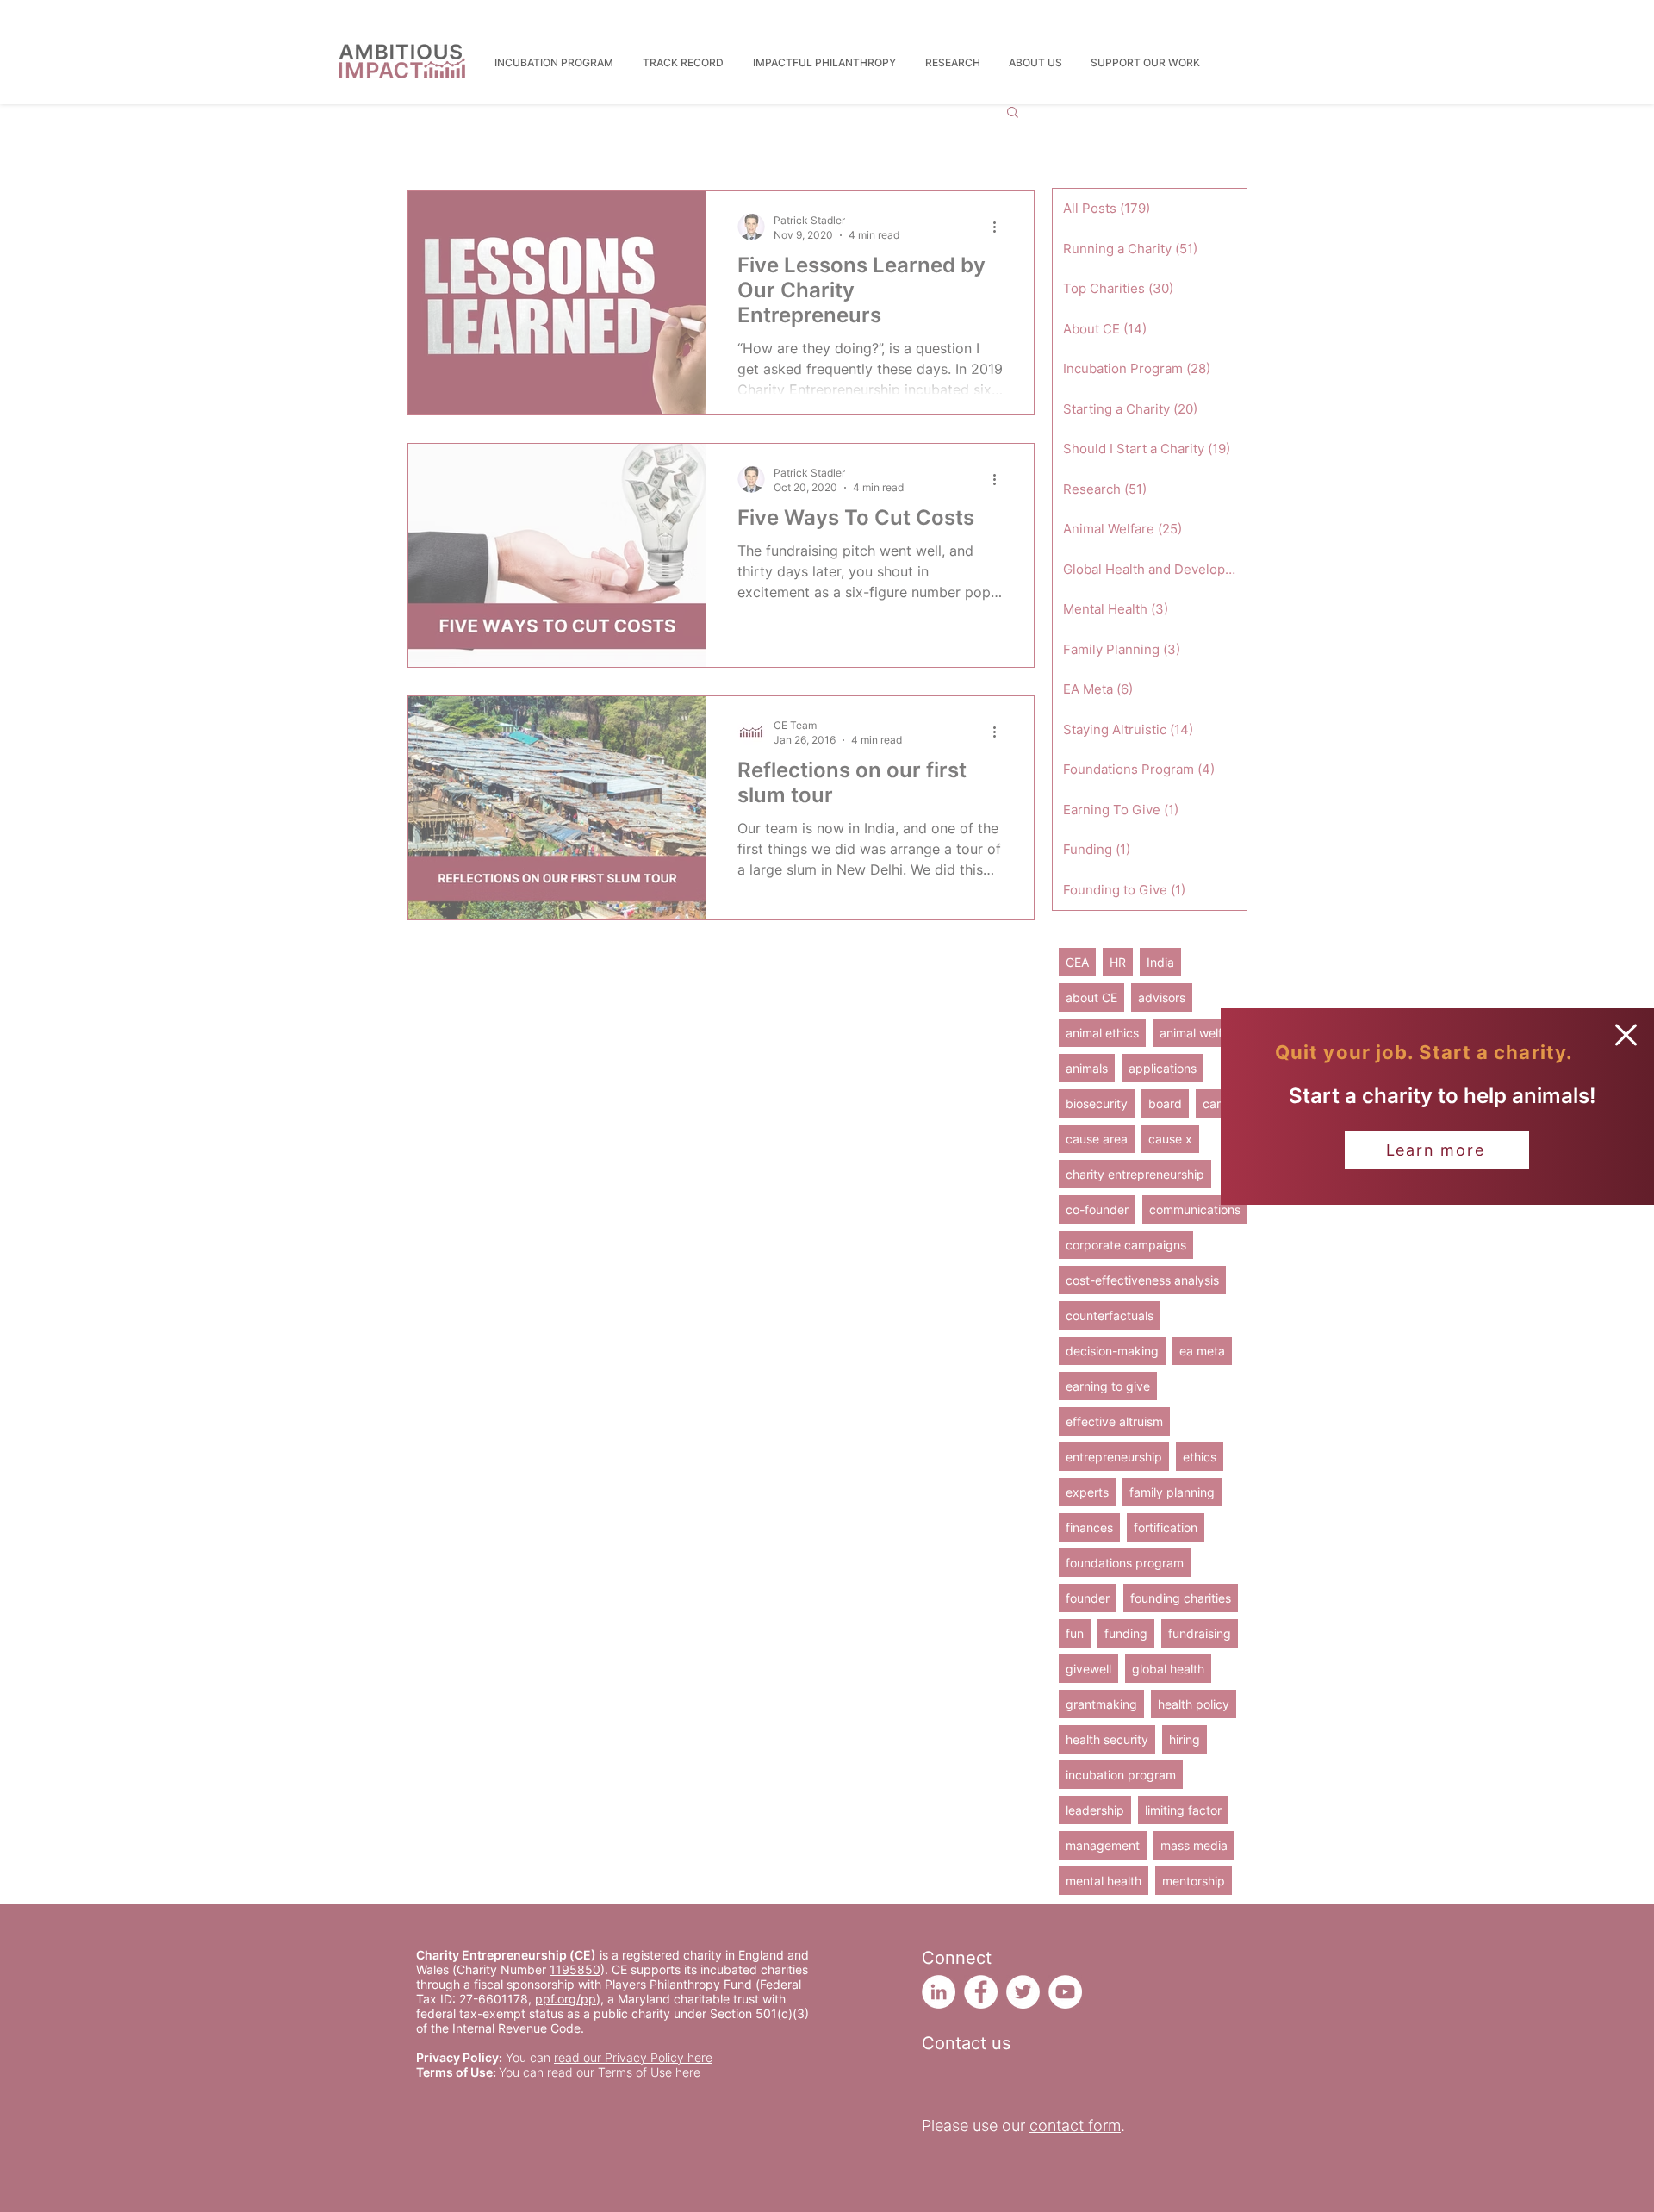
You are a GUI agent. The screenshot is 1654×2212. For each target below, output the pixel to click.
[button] (1626, 1035)
